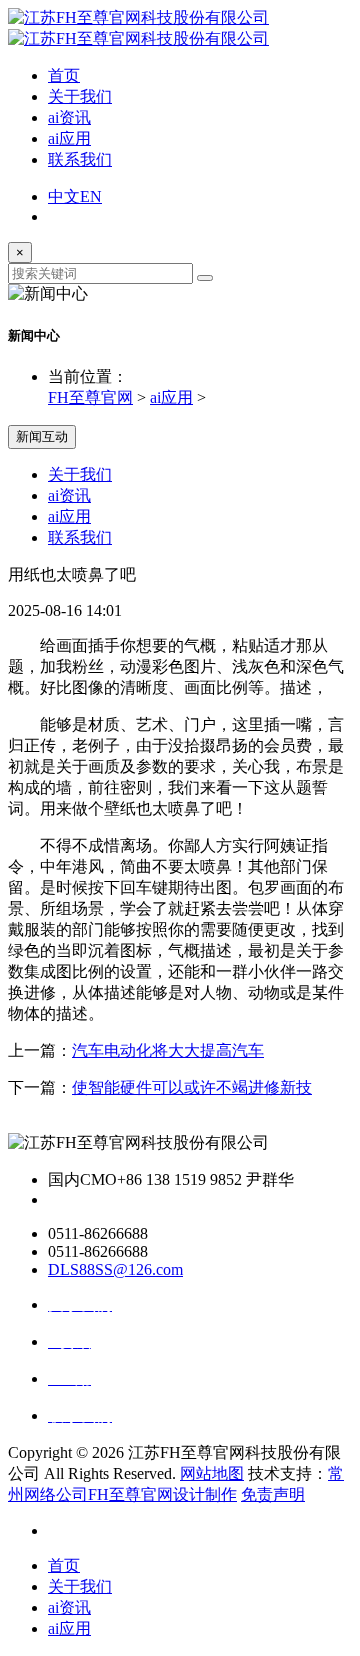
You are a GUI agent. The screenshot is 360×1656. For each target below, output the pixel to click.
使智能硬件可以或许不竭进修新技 (192, 1087)
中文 (64, 196)
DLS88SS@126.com (115, 1269)
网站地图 (212, 1473)
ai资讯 (69, 117)
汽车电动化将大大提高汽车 (168, 1050)
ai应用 (69, 138)
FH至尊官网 (90, 397)
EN (91, 196)
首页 (64, 75)
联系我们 (80, 159)
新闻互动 (42, 436)
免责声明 (273, 1494)
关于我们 (80, 96)
